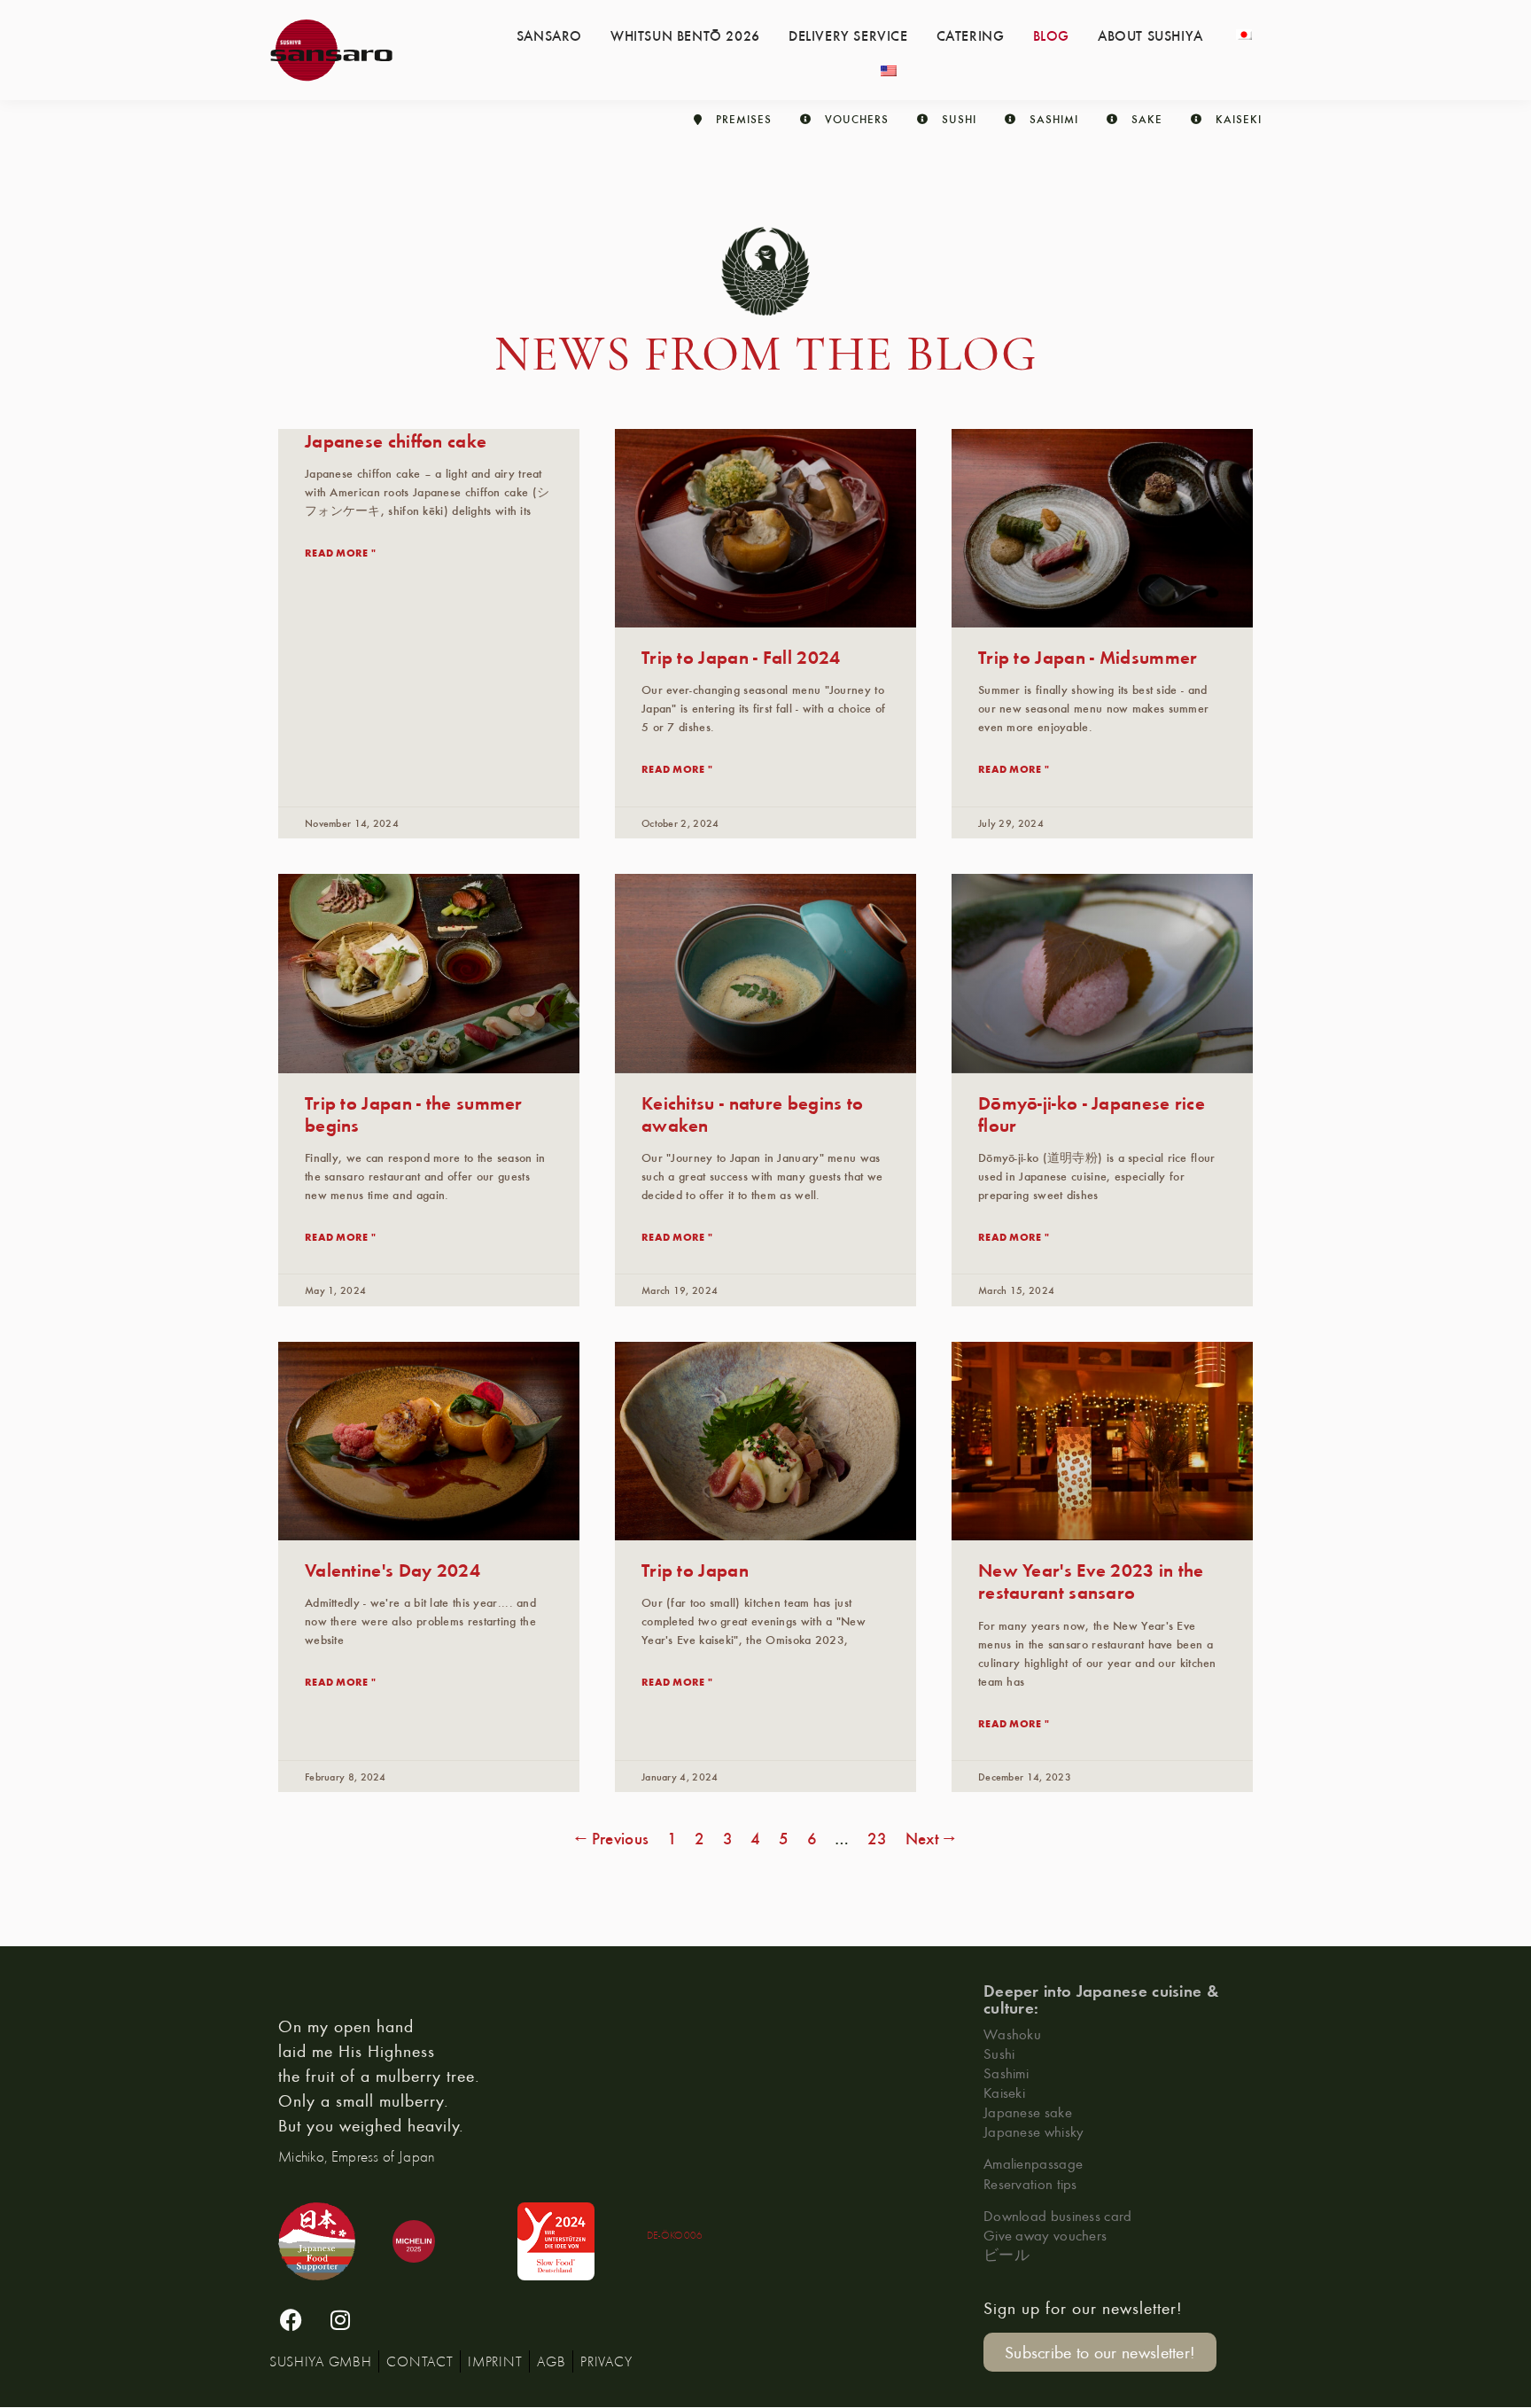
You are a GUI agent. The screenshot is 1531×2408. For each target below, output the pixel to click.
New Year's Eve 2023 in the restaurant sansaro (1091, 1580)
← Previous (612, 1838)
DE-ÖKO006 (675, 2235)
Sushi (999, 2053)
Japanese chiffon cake (396, 440)
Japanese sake (1028, 2112)
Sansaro (549, 35)
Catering (971, 35)
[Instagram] (340, 2320)
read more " (340, 552)
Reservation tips (1030, 2183)
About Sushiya (1150, 35)
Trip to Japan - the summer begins (414, 1113)
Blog (1051, 35)
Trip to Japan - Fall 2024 (741, 656)
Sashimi (1006, 2073)
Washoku (1012, 2034)
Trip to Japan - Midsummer (1088, 656)
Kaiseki (1004, 2092)
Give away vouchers (1045, 2235)
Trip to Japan (695, 1569)
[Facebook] (291, 2320)
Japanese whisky (1034, 2131)
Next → (931, 1838)
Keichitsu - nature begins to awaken (752, 1113)
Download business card (1058, 2215)
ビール (1006, 2254)
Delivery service (848, 35)
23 (878, 1838)
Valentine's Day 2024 (392, 1569)
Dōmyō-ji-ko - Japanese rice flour (1092, 1113)
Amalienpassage (1033, 2163)
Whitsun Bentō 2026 (685, 35)
